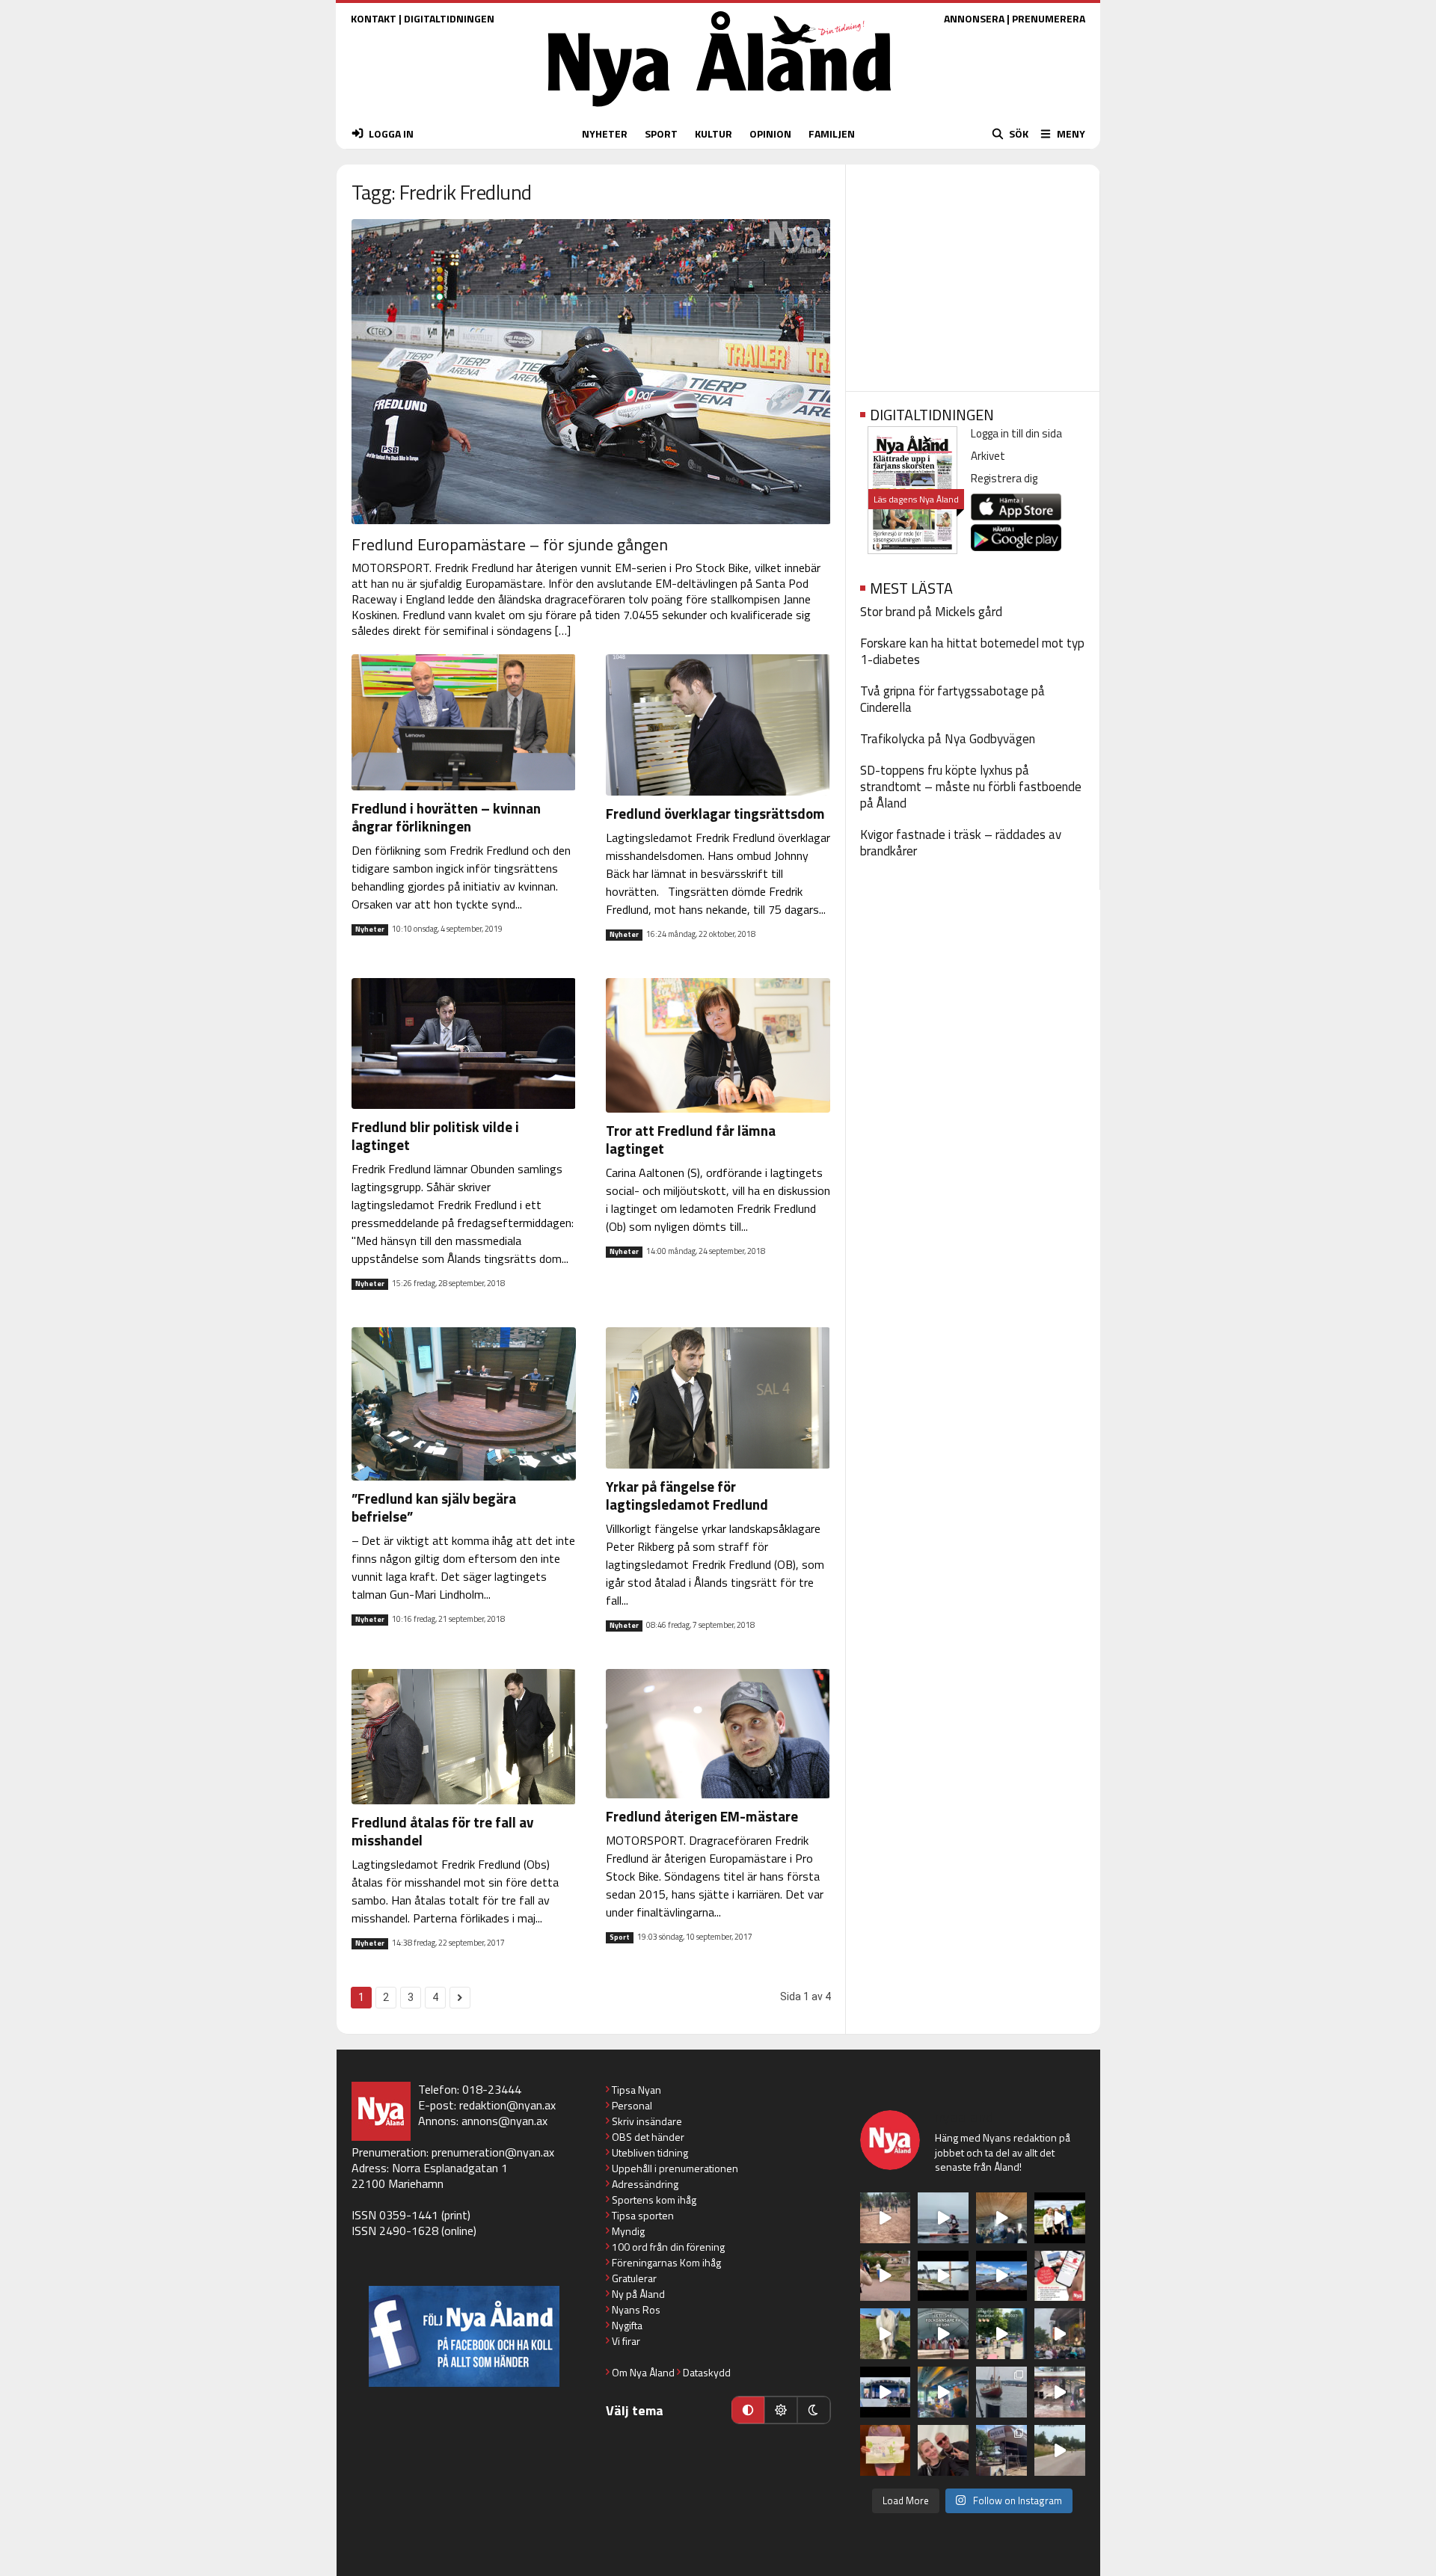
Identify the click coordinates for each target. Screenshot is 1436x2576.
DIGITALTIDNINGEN (449, 18)
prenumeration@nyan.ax (493, 2152)
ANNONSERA (974, 18)
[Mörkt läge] (814, 2410)
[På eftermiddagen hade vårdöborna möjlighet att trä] (1060, 2218)
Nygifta (627, 2325)
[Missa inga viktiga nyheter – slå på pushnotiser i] (1060, 2276)
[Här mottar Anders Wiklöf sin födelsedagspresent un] (943, 2392)
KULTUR (714, 133)
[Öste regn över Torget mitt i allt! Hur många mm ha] (1060, 2392)
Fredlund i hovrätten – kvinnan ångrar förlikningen (446, 817)
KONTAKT (374, 18)
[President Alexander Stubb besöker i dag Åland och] (886, 2276)
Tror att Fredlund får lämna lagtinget (691, 1139)
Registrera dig (1004, 478)
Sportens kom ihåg (654, 2200)
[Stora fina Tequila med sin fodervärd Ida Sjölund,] (886, 2334)
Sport (620, 1937)
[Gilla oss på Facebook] (464, 2336)
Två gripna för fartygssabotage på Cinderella (952, 699)
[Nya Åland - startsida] (719, 110)
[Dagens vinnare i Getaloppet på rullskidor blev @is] (1060, 2450)
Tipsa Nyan (636, 2090)
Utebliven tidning (650, 2152)
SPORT (661, 133)
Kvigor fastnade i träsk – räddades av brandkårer (961, 843)
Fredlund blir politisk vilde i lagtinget (435, 1135)
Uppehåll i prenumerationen (675, 2168)
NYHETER (605, 133)
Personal (632, 2105)
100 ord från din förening (668, 2247)
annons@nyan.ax (504, 2121)
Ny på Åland (638, 2294)
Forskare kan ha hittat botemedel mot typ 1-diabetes (972, 651)
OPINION (770, 133)
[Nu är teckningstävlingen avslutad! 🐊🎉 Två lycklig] (886, 2450)
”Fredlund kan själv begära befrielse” (434, 1507)
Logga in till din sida (1016, 433)
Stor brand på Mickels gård (931, 612)
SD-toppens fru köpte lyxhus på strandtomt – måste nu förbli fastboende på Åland (971, 787)
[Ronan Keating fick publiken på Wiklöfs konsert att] (1060, 2334)
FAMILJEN (832, 133)
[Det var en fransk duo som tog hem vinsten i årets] (943, 2276)
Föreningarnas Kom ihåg (666, 2262)
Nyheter (370, 929)
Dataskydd (707, 2372)
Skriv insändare (647, 2121)
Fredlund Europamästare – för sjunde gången (510, 544)
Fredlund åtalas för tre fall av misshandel (442, 1831)
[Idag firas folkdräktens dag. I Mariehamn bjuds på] (943, 2334)
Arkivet (988, 456)
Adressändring (645, 2184)
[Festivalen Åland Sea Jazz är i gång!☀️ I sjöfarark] (1001, 2218)
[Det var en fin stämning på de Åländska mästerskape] (886, 2218)
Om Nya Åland (643, 2372)
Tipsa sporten (643, 2215)
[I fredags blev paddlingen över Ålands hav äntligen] (943, 2218)
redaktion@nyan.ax (507, 2105)
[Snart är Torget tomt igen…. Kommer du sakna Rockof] (1001, 2334)
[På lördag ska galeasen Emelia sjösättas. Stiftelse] (1001, 2450)
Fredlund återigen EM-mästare (702, 1816)
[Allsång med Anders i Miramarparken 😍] (886, 2392)
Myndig (628, 2231)
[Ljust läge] (781, 2410)
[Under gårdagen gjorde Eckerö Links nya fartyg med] (1001, 2276)
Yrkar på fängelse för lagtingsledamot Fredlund (687, 1495)
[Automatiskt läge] (748, 2410)
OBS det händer (648, 2137)
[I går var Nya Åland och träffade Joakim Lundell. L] (943, 2450)
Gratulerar (634, 2278)
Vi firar (626, 2341)
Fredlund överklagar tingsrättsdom (715, 813)
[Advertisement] (973, 273)
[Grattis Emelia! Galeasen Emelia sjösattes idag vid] (1001, 2392)
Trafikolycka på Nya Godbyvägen (948, 739)
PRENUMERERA (1049, 18)
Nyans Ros (636, 2309)
